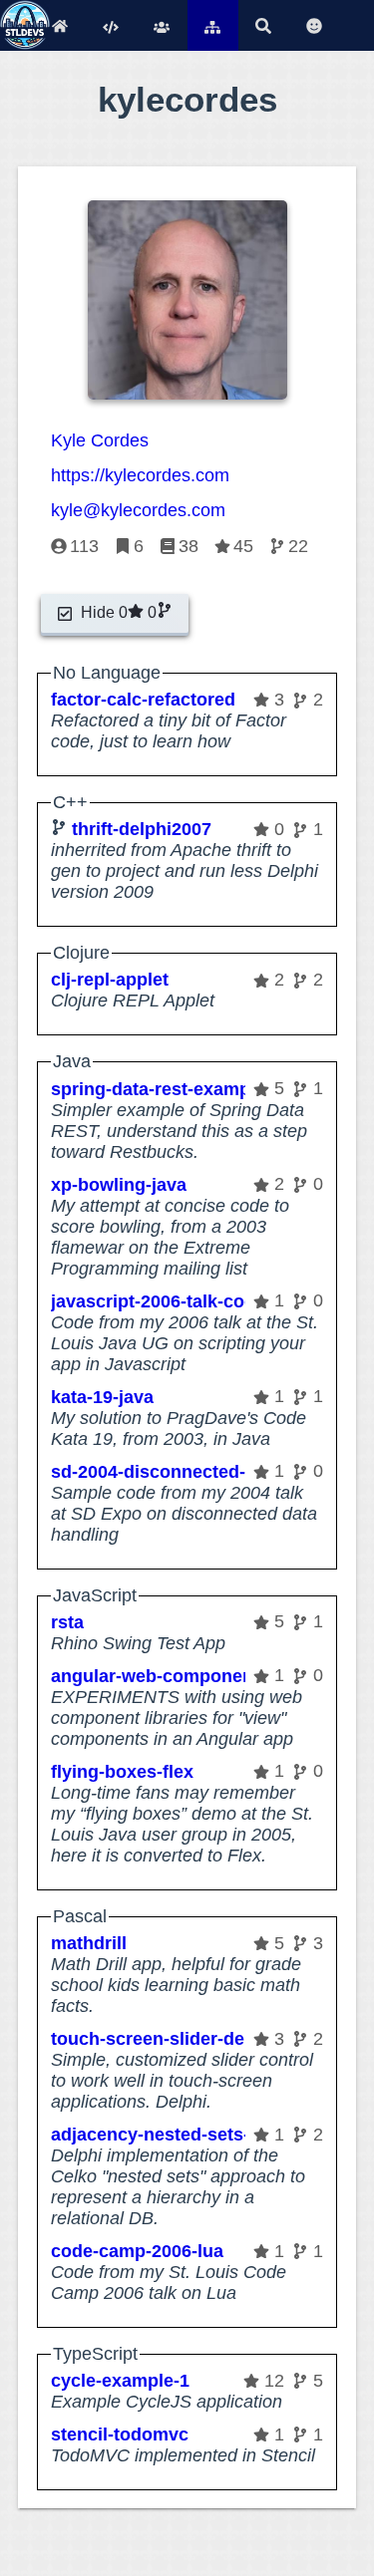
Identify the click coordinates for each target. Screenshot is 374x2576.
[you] (315, 25)
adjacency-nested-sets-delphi (177, 2135)
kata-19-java (102, 1397)
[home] (59, 25)
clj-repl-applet (110, 980)
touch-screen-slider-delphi (164, 2039)
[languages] (110, 25)
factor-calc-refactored (143, 700)
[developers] (161, 25)
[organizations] (213, 25)
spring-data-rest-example (158, 1089)
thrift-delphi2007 (142, 829)
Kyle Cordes (100, 440)
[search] (264, 25)
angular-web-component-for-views (197, 1676)
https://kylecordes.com (140, 475)
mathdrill (89, 1943)
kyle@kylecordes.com (138, 510)
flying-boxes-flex (122, 1772)
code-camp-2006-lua (137, 2251)
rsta (67, 1622)
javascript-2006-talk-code (158, 1301)
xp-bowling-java (119, 1185)
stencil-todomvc (120, 2434)
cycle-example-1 (120, 2381)
